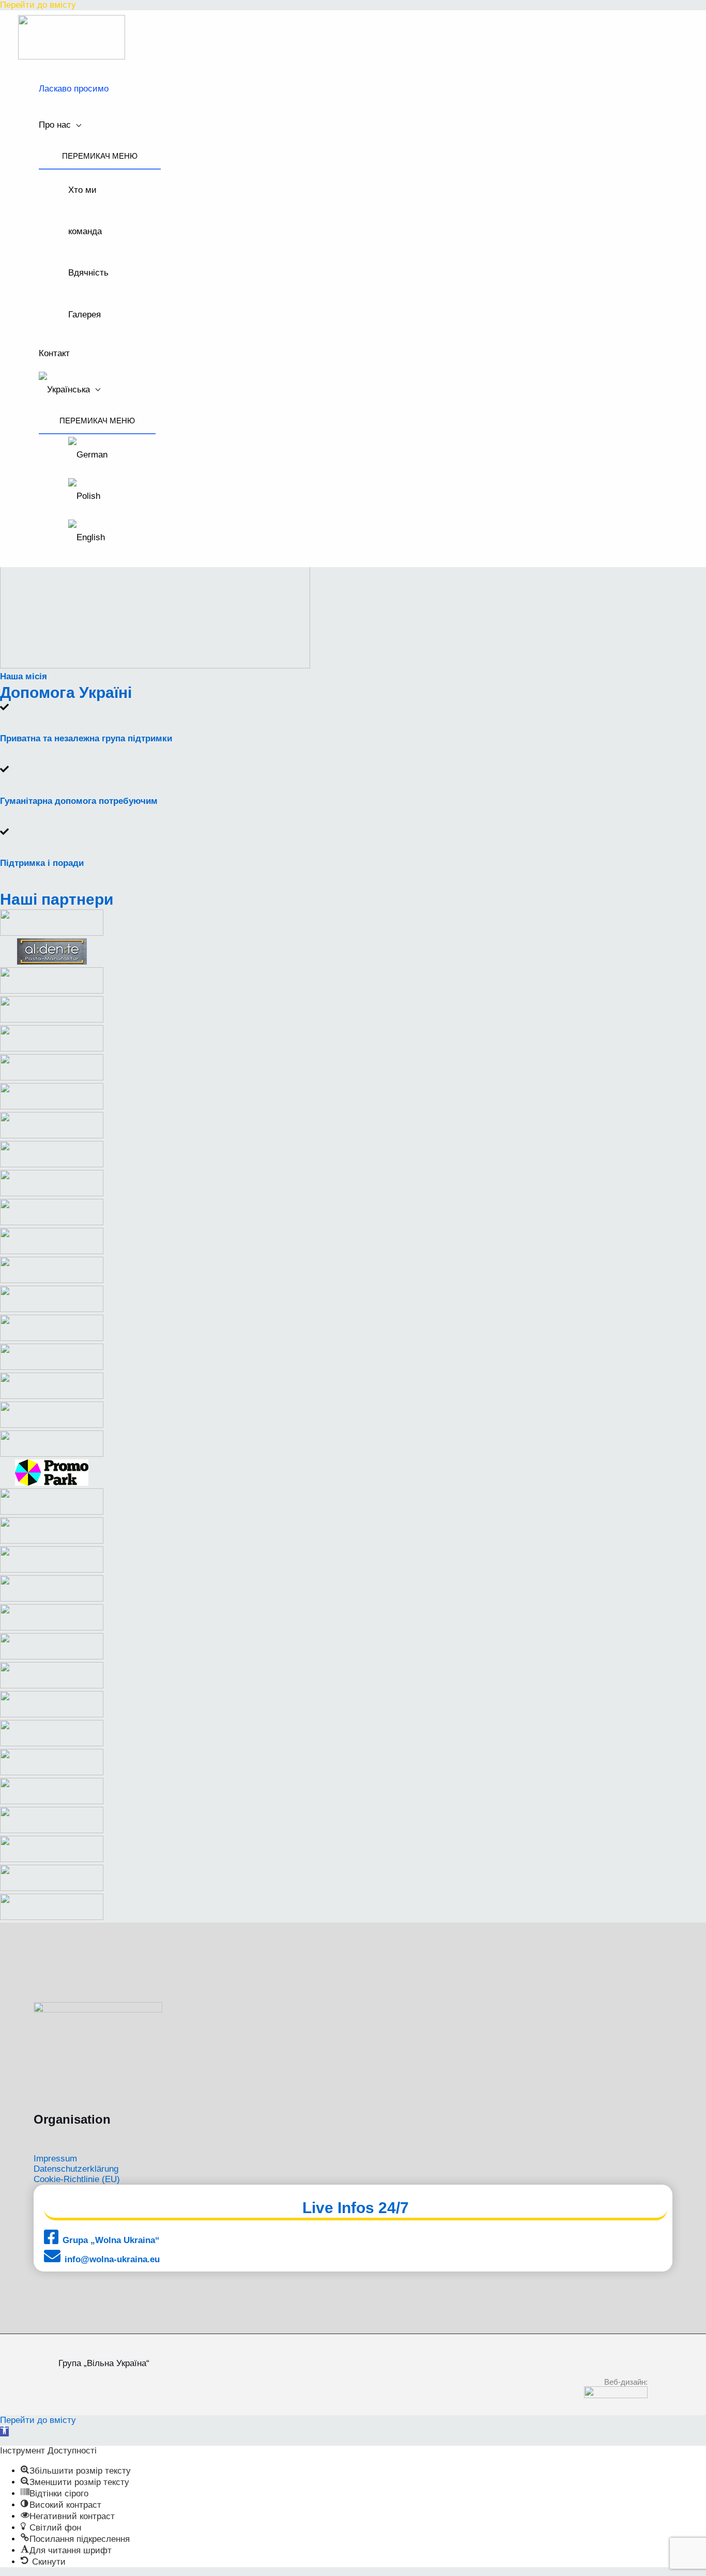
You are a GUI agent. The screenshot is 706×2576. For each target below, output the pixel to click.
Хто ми (82, 190)
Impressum (55, 2159)
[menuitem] (97, 390)
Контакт (54, 353)
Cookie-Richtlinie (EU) (77, 2179)
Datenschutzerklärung (76, 2169)
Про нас (55, 125)
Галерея (85, 315)
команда (85, 231)
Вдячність (88, 273)
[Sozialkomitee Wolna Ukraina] (72, 57)
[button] (4, 2432)
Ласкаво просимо (74, 89)
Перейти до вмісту (38, 5)
